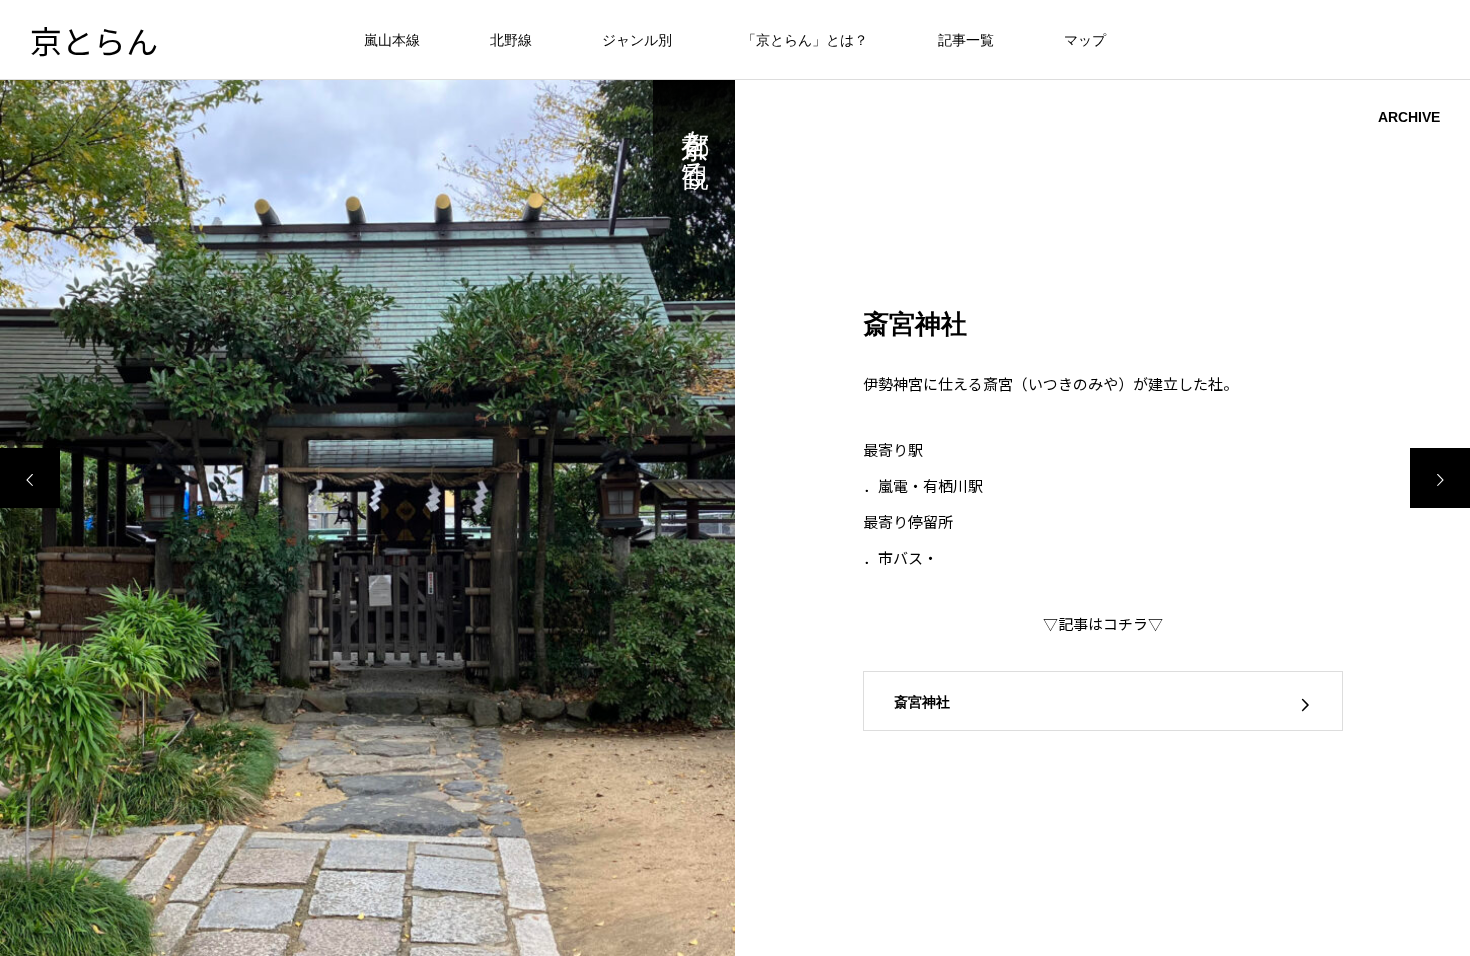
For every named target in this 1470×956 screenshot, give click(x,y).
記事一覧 (966, 40)
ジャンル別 (637, 40)
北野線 (511, 40)
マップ (1085, 40)
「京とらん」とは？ (805, 40)
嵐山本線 (392, 40)
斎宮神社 (922, 702)
